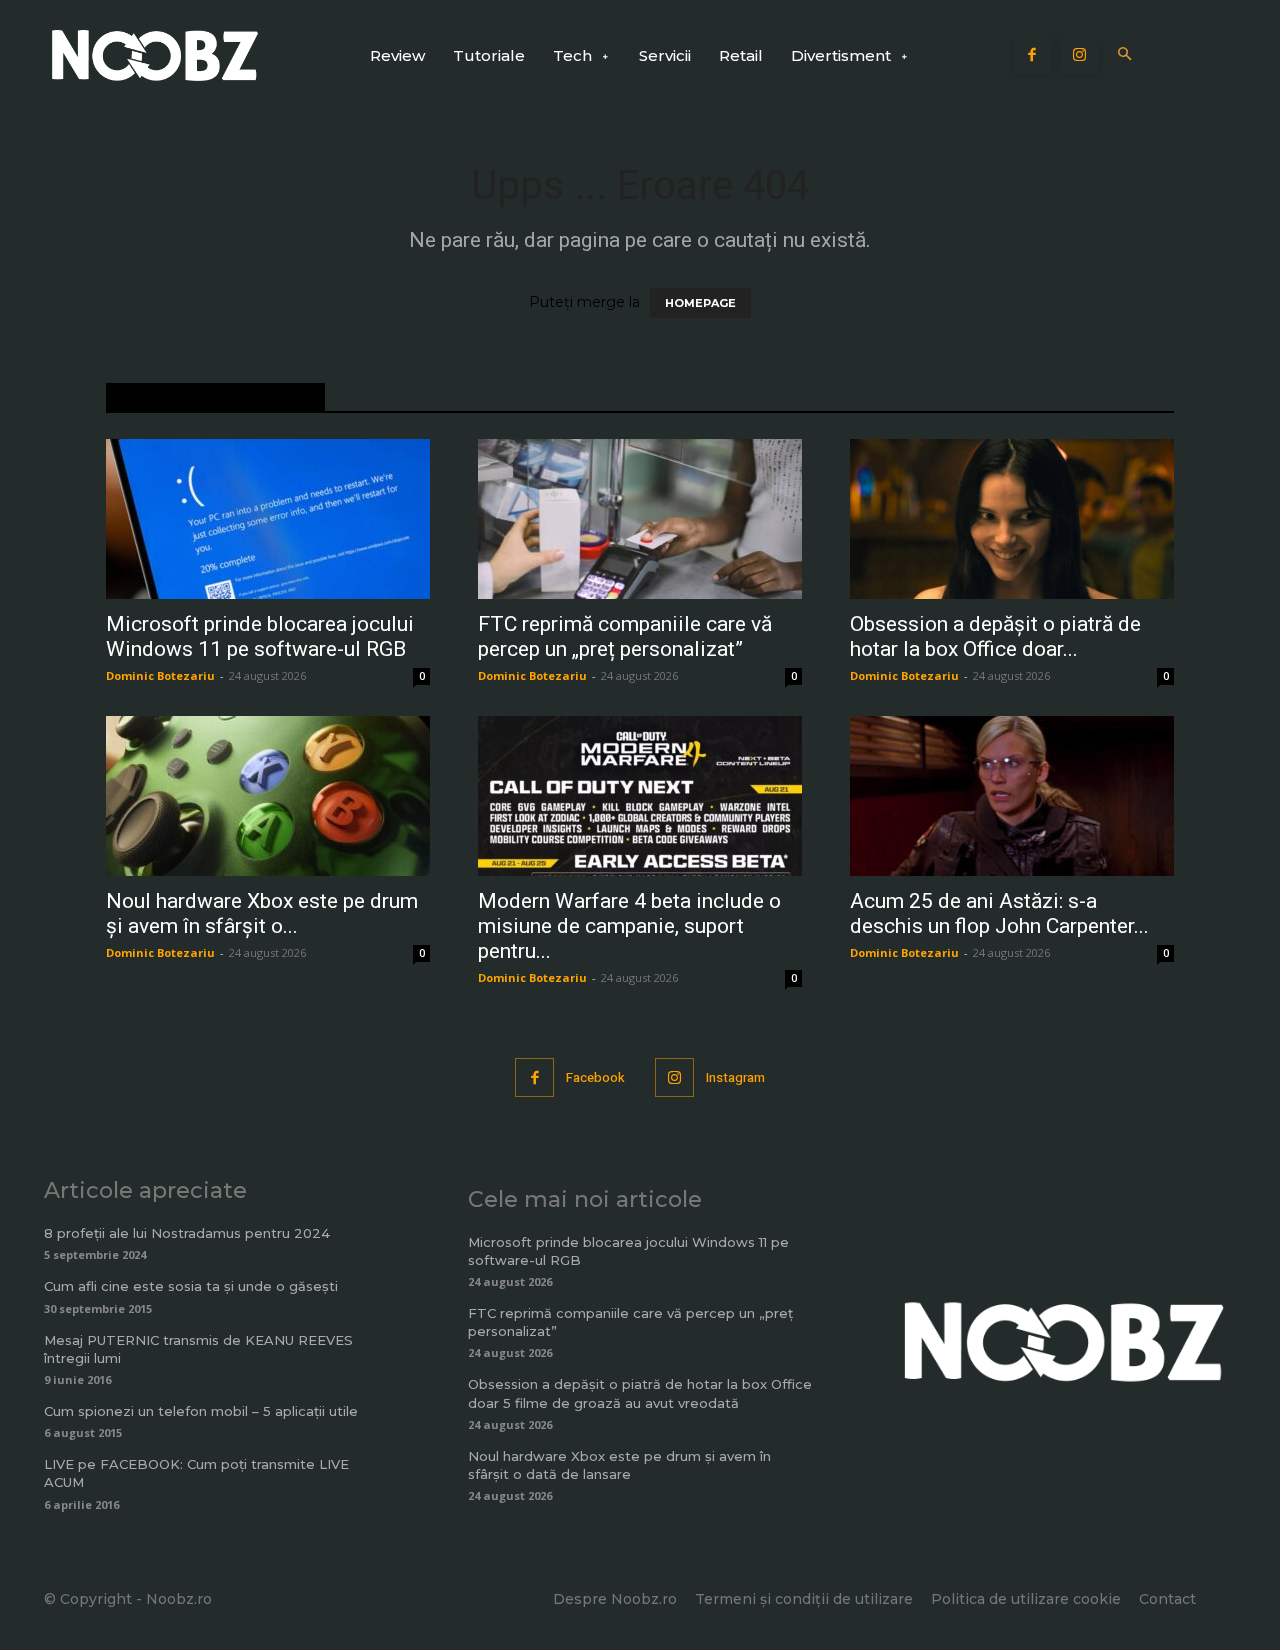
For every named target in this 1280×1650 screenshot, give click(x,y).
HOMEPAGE (700, 303)
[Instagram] (1080, 56)
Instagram (735, 1077)
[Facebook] (1033, 56)
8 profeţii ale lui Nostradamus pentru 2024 (187, 1233)
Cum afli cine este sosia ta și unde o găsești (191, 1286)
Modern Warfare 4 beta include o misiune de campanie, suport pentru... (629, 926)
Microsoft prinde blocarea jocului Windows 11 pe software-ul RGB (260, 636)
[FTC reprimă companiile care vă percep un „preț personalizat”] (640, 519)
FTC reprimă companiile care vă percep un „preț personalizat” (625, 636)
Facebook (595, 1077)
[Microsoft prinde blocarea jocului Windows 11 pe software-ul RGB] (268, 519)
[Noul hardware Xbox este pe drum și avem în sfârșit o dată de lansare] (268, 796)
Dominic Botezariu (160, 675)
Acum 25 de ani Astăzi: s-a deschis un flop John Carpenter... (999, 913)
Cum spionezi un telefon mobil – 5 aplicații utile (201, 1411)
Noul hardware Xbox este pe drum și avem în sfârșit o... (262, 913)
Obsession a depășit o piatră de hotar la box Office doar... (995, 636)
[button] (1125, 55)
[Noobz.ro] (155, 55)
